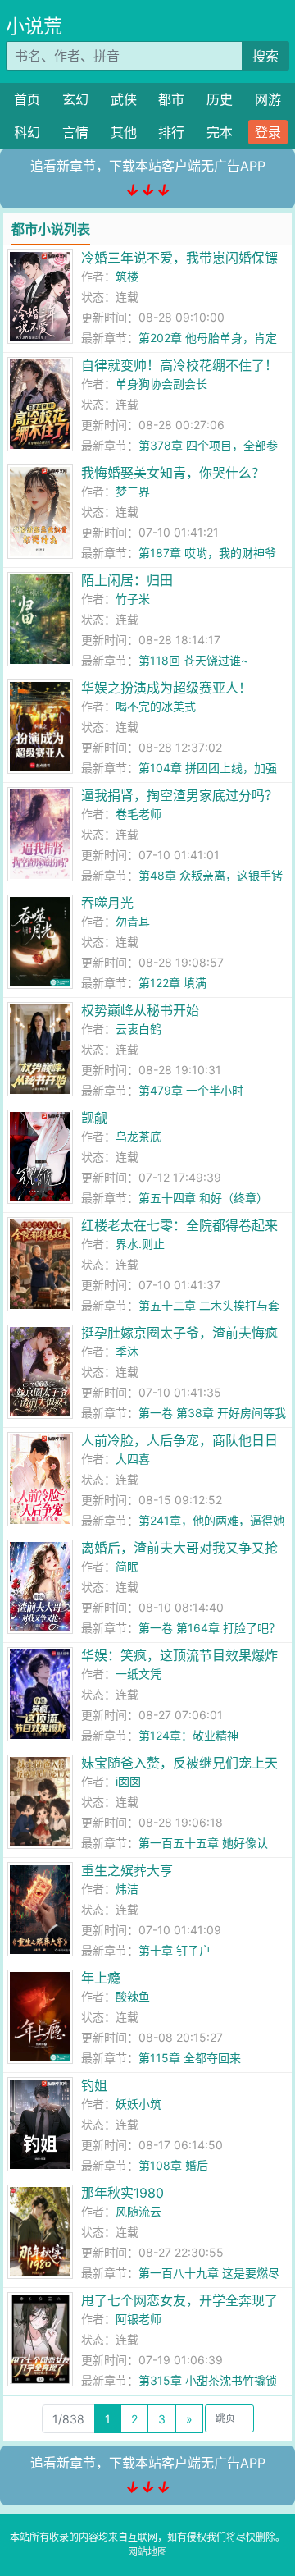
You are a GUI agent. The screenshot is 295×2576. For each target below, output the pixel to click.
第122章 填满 (172, 983)
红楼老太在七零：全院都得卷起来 (179, 1225)
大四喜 (133, 1459)
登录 (268, 132)
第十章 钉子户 (175, 1950)
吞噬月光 (107, 903)
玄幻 (75, 99)
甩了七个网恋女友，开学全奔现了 (179, 2300)
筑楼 (127, 276)
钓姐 (94, 2085)
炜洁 (127, 1889)
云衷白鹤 (138, 1029)
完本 (220, 132)
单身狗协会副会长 (161, 384)
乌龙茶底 (138, 1136)
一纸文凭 (138, 1674)
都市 (171, 99)
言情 (75, 132)
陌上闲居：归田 (127, 580)
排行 (171, 132)
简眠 (127, 1566)
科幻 (27, 132)
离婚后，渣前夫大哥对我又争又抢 (179, 1548)
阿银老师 (138, 2319)
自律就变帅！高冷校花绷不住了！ (179, 365)
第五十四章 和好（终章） (203, 1198)
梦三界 (133, 491)
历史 (220, 99)
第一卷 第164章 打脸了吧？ (209, 1628)
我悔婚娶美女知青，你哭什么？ (173, 473)
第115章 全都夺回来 (190, 2058)
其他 (124, 132)
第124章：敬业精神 (188, 1735)
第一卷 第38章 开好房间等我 (212, 1413)
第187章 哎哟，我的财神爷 (207, 553)
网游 (268, 99)
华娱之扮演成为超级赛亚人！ (166, 688)
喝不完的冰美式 (156, 706)
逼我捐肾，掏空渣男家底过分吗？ (179, 795)
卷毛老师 (138, 814)
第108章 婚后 (173, 2165)
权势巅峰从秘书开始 (140, 1010)
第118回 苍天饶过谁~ (193, 660)
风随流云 (138, 2211)
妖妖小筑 (138, 2104)
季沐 (127, 1351)
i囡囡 (128, 1781)
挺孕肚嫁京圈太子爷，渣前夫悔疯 (179, 1333)
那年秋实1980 (123, 2193)
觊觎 (94, 1118)
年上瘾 (101, 1978)
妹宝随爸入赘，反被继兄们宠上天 (179, 1763)
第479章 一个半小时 (191, 1090)
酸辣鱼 (133, 1996)
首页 (27, 99)
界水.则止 (140, 1244)
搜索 (265, 56)
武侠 (124, 99)
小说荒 (34, 26)
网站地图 (147, 2552)
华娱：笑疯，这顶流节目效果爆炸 (179, 1655)
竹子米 (133, 599)
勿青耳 (133, 921)
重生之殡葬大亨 (127, 1870)
